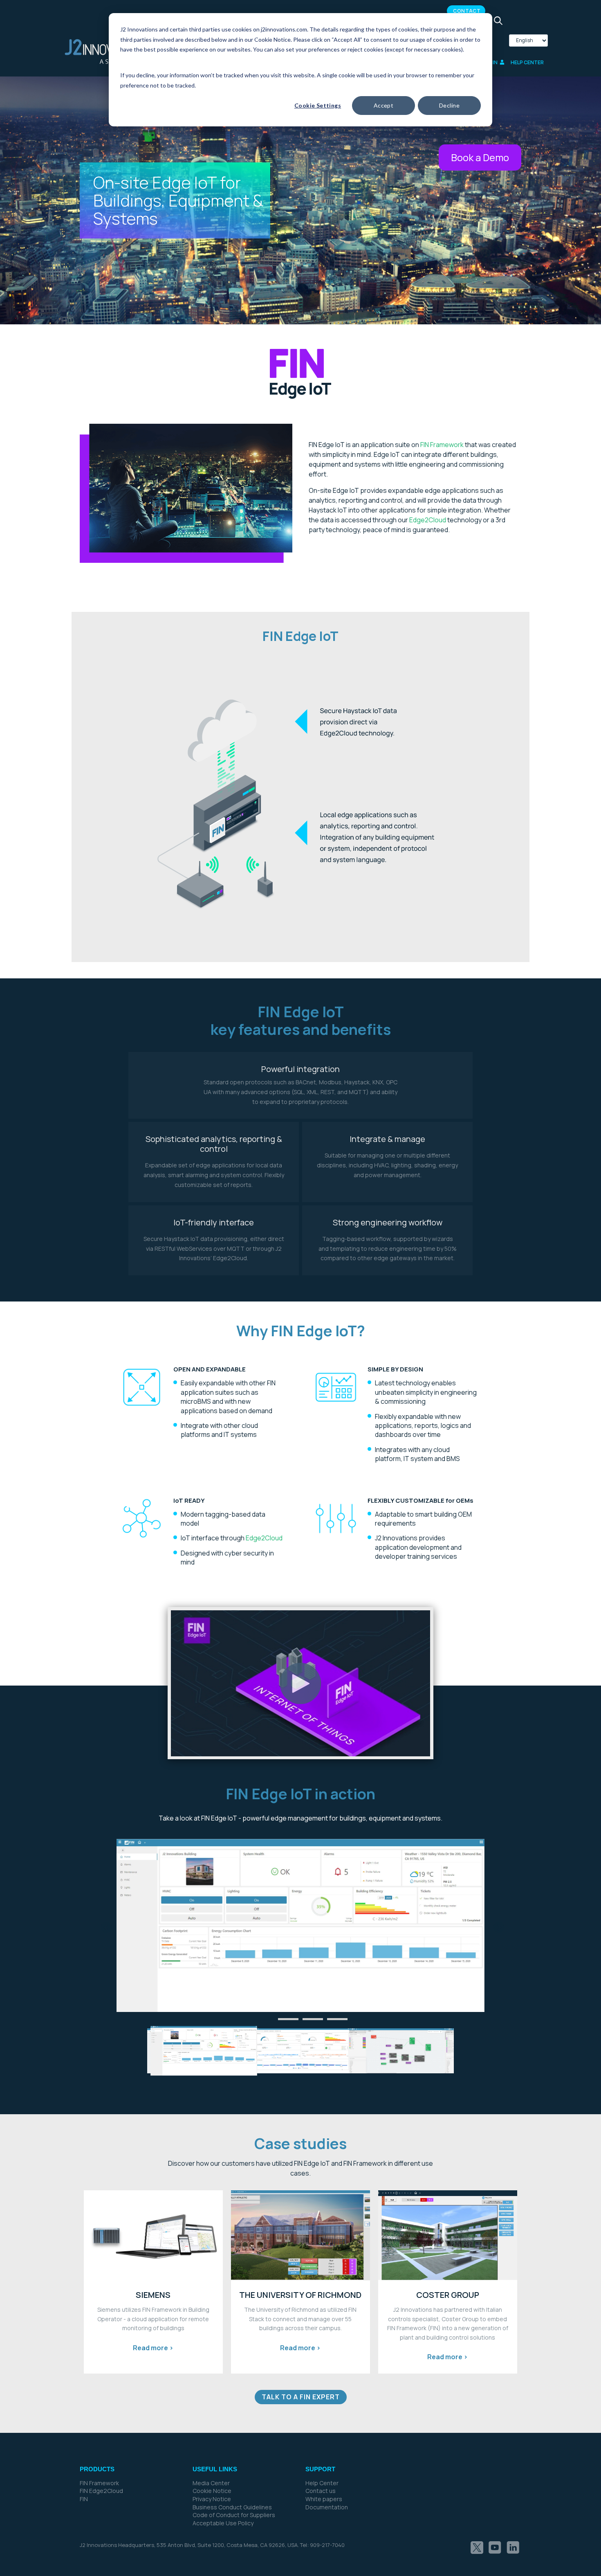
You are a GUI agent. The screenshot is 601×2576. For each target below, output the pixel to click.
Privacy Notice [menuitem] (212, 2499)
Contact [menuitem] (467, 11)
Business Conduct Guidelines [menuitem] (232, 2507)
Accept (384, 105)
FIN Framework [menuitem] (99, 2483)
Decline (449, 105)
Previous (104, 1926)
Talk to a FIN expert (301, 2397)
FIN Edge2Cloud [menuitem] (101, 2491)
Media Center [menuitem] (211, 2483)
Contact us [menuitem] (321, 2491)
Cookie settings (318, 105)
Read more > (153, 2348)
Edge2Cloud (428, 520)
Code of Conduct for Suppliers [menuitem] (234, 2515)
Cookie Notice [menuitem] (212, 2491)
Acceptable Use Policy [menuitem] (223, 2523)
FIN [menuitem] (84, 2499)
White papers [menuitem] (324, 2499)
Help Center (527, 63)
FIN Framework (442, 445)
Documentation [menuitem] (327, 2507)
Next (497, 1926)
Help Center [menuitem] (322, 2483)
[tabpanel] (300, 1925)
